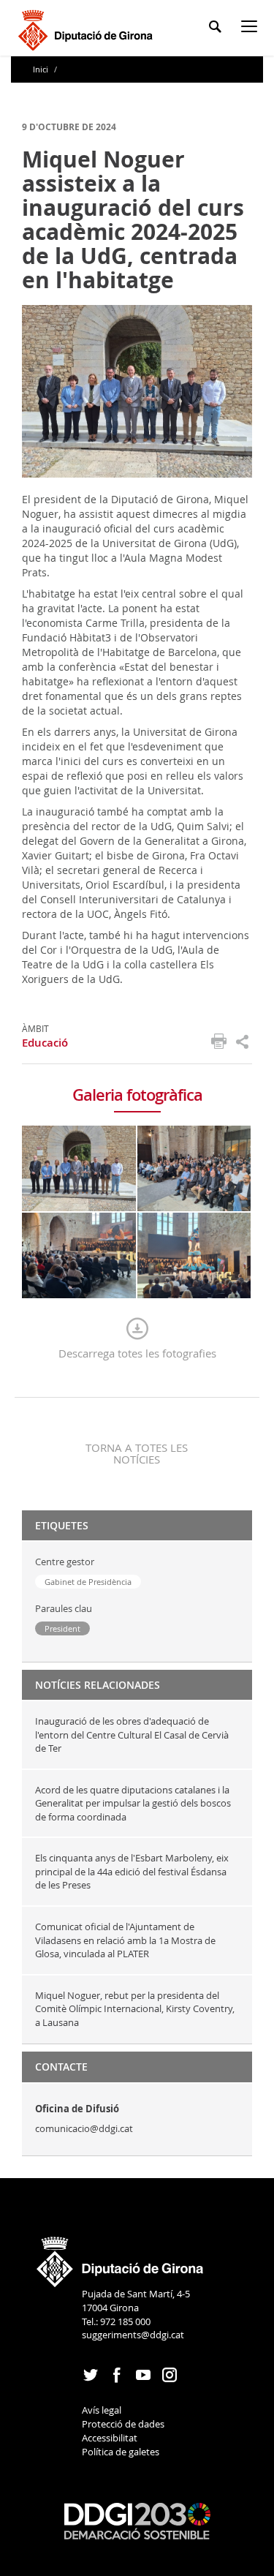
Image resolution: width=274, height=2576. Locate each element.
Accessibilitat (110, 2438)
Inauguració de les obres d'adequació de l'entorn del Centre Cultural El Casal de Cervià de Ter (132, 1735)
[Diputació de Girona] (88, 28)
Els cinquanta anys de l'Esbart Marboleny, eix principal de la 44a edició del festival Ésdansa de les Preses (132, 1871)
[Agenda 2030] (137, 2520)
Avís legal (102, 2410)
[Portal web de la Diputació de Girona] (121, 2257)
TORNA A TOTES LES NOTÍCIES (137, 1453)
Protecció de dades (123, 2424)
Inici (42, 69)
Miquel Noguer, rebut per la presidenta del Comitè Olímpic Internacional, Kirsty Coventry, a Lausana (135, 2009)
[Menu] (252, 29)
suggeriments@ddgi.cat (133, 2335)
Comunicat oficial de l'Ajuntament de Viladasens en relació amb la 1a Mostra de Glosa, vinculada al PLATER (125, 1940)
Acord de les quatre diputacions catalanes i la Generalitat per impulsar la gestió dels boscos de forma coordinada (133, 1803)
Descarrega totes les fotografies (137, 1353)
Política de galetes (121, 2452)
